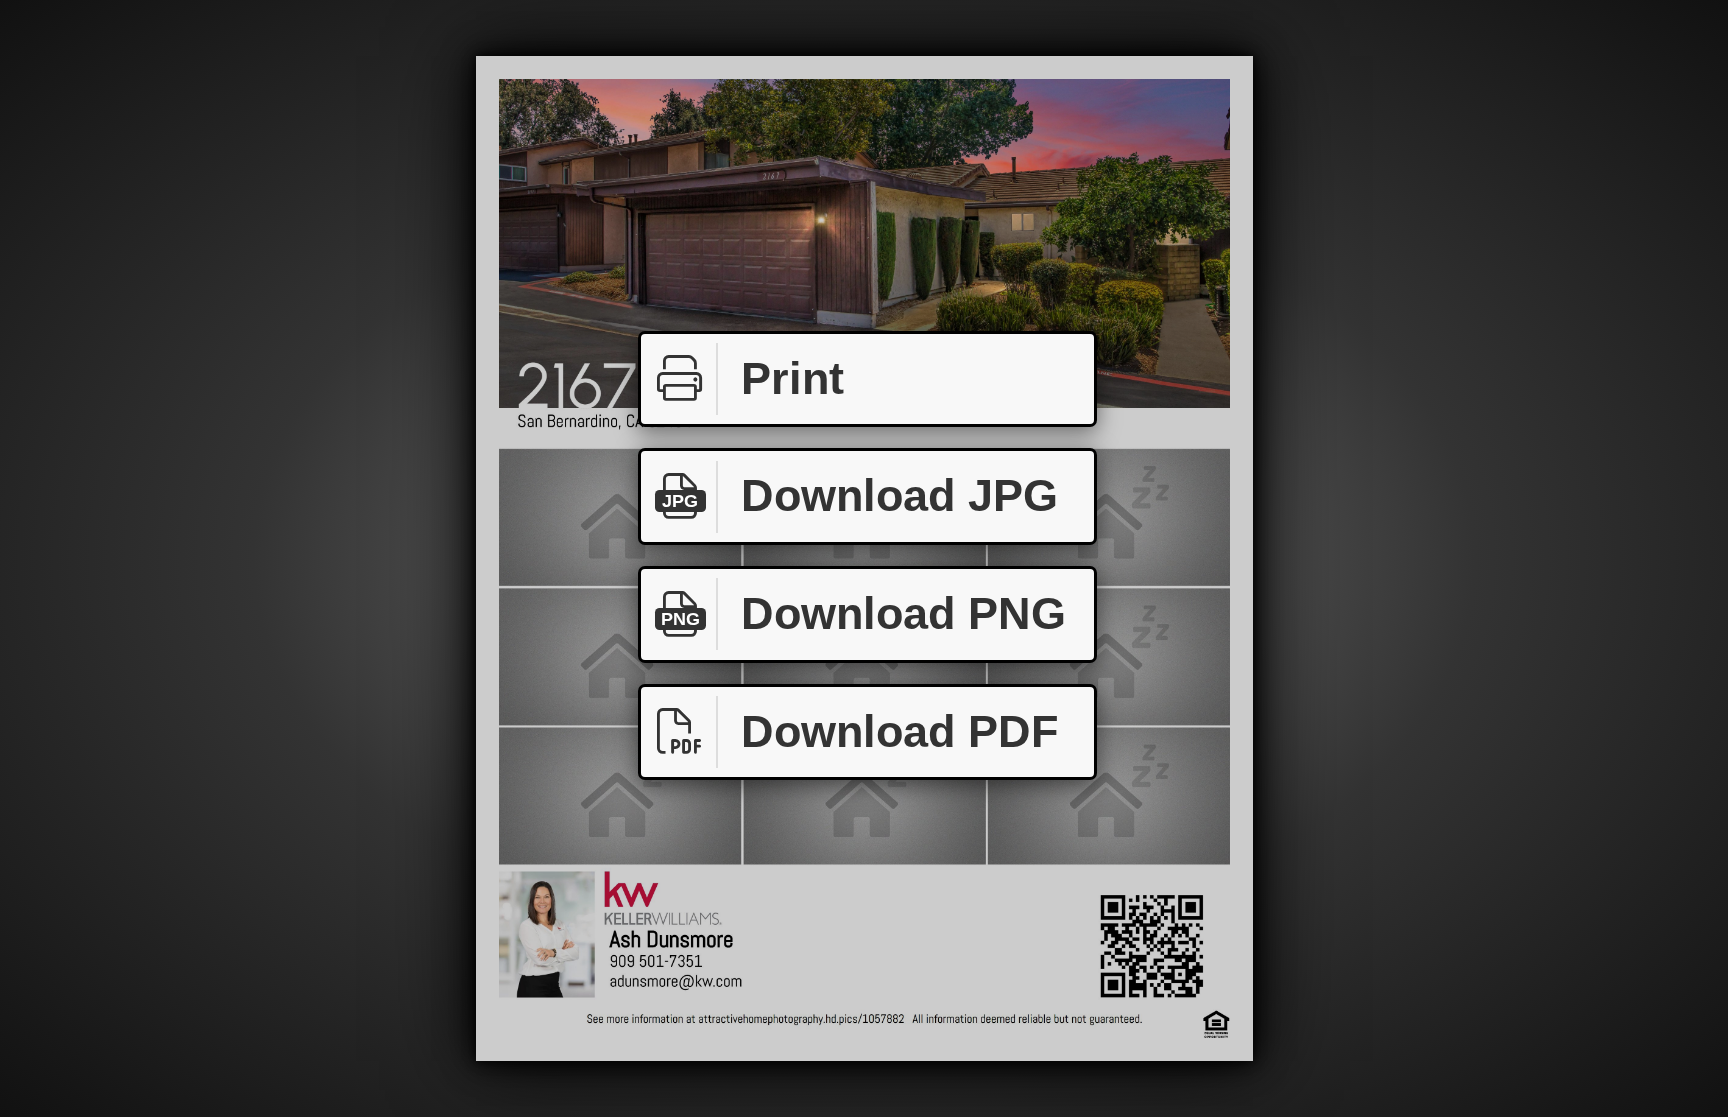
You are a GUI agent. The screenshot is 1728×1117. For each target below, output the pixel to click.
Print (792, 378)
